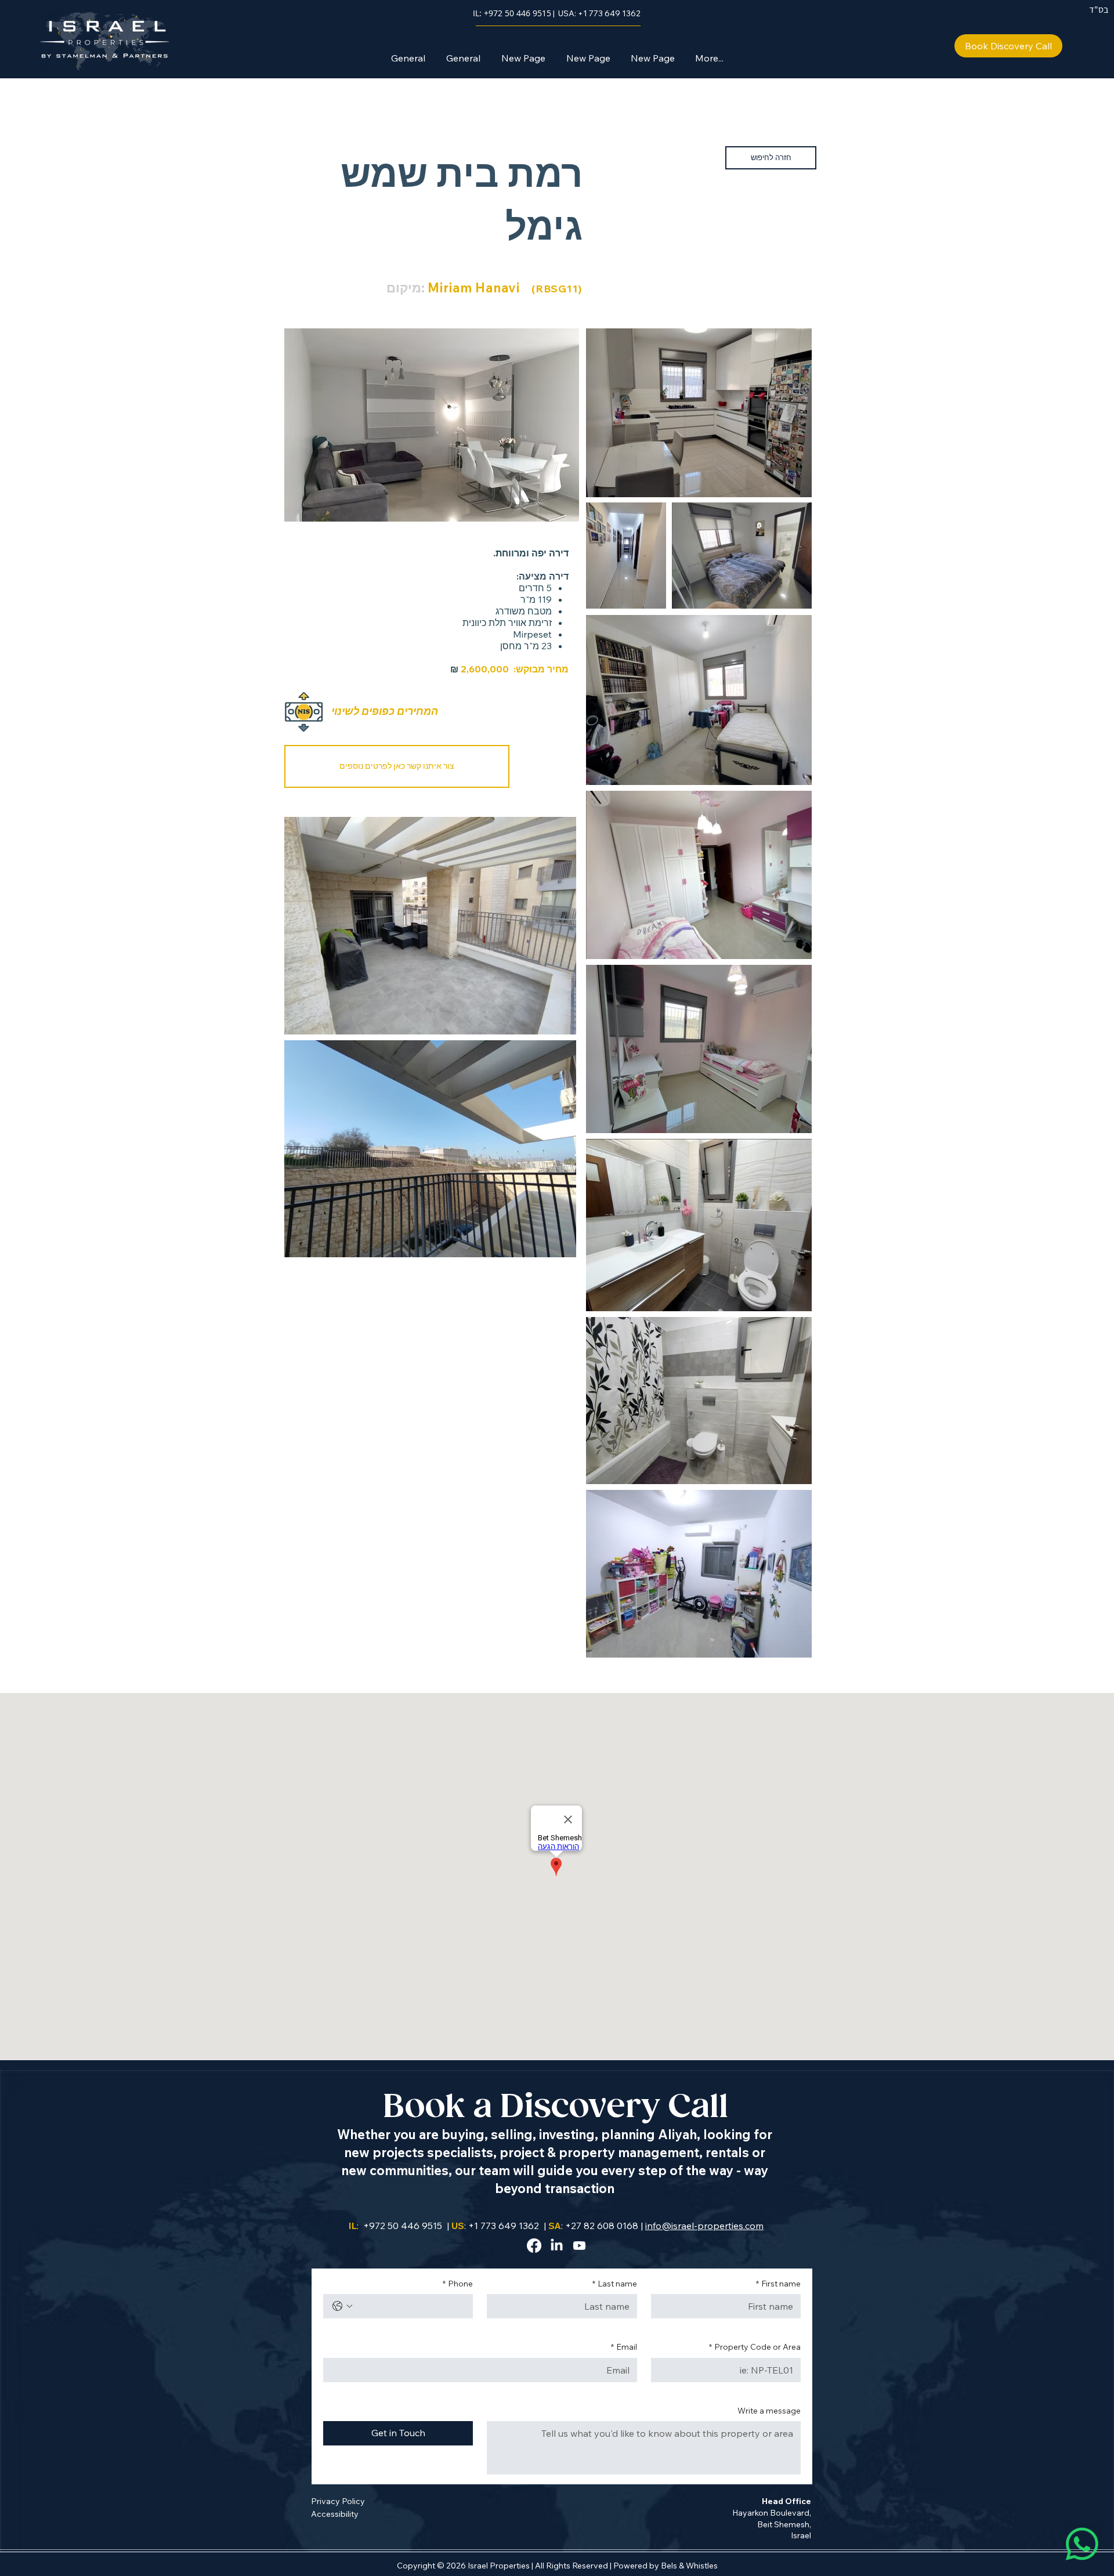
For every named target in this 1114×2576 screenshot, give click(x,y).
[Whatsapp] (1082, 2544)
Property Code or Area (755, 2347)
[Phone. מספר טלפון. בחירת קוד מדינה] (342, 2306)
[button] (397, 766)
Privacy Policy (338, 2501)
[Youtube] (579, 2246)
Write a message (769, 2411)
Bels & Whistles (689, 2566)
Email (624, 2347)
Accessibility (335, 2514)
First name (778, 2284)
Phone (458, 2284)
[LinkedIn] (557, 2246)
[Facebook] (534, 2246)
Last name (615, 2284)
